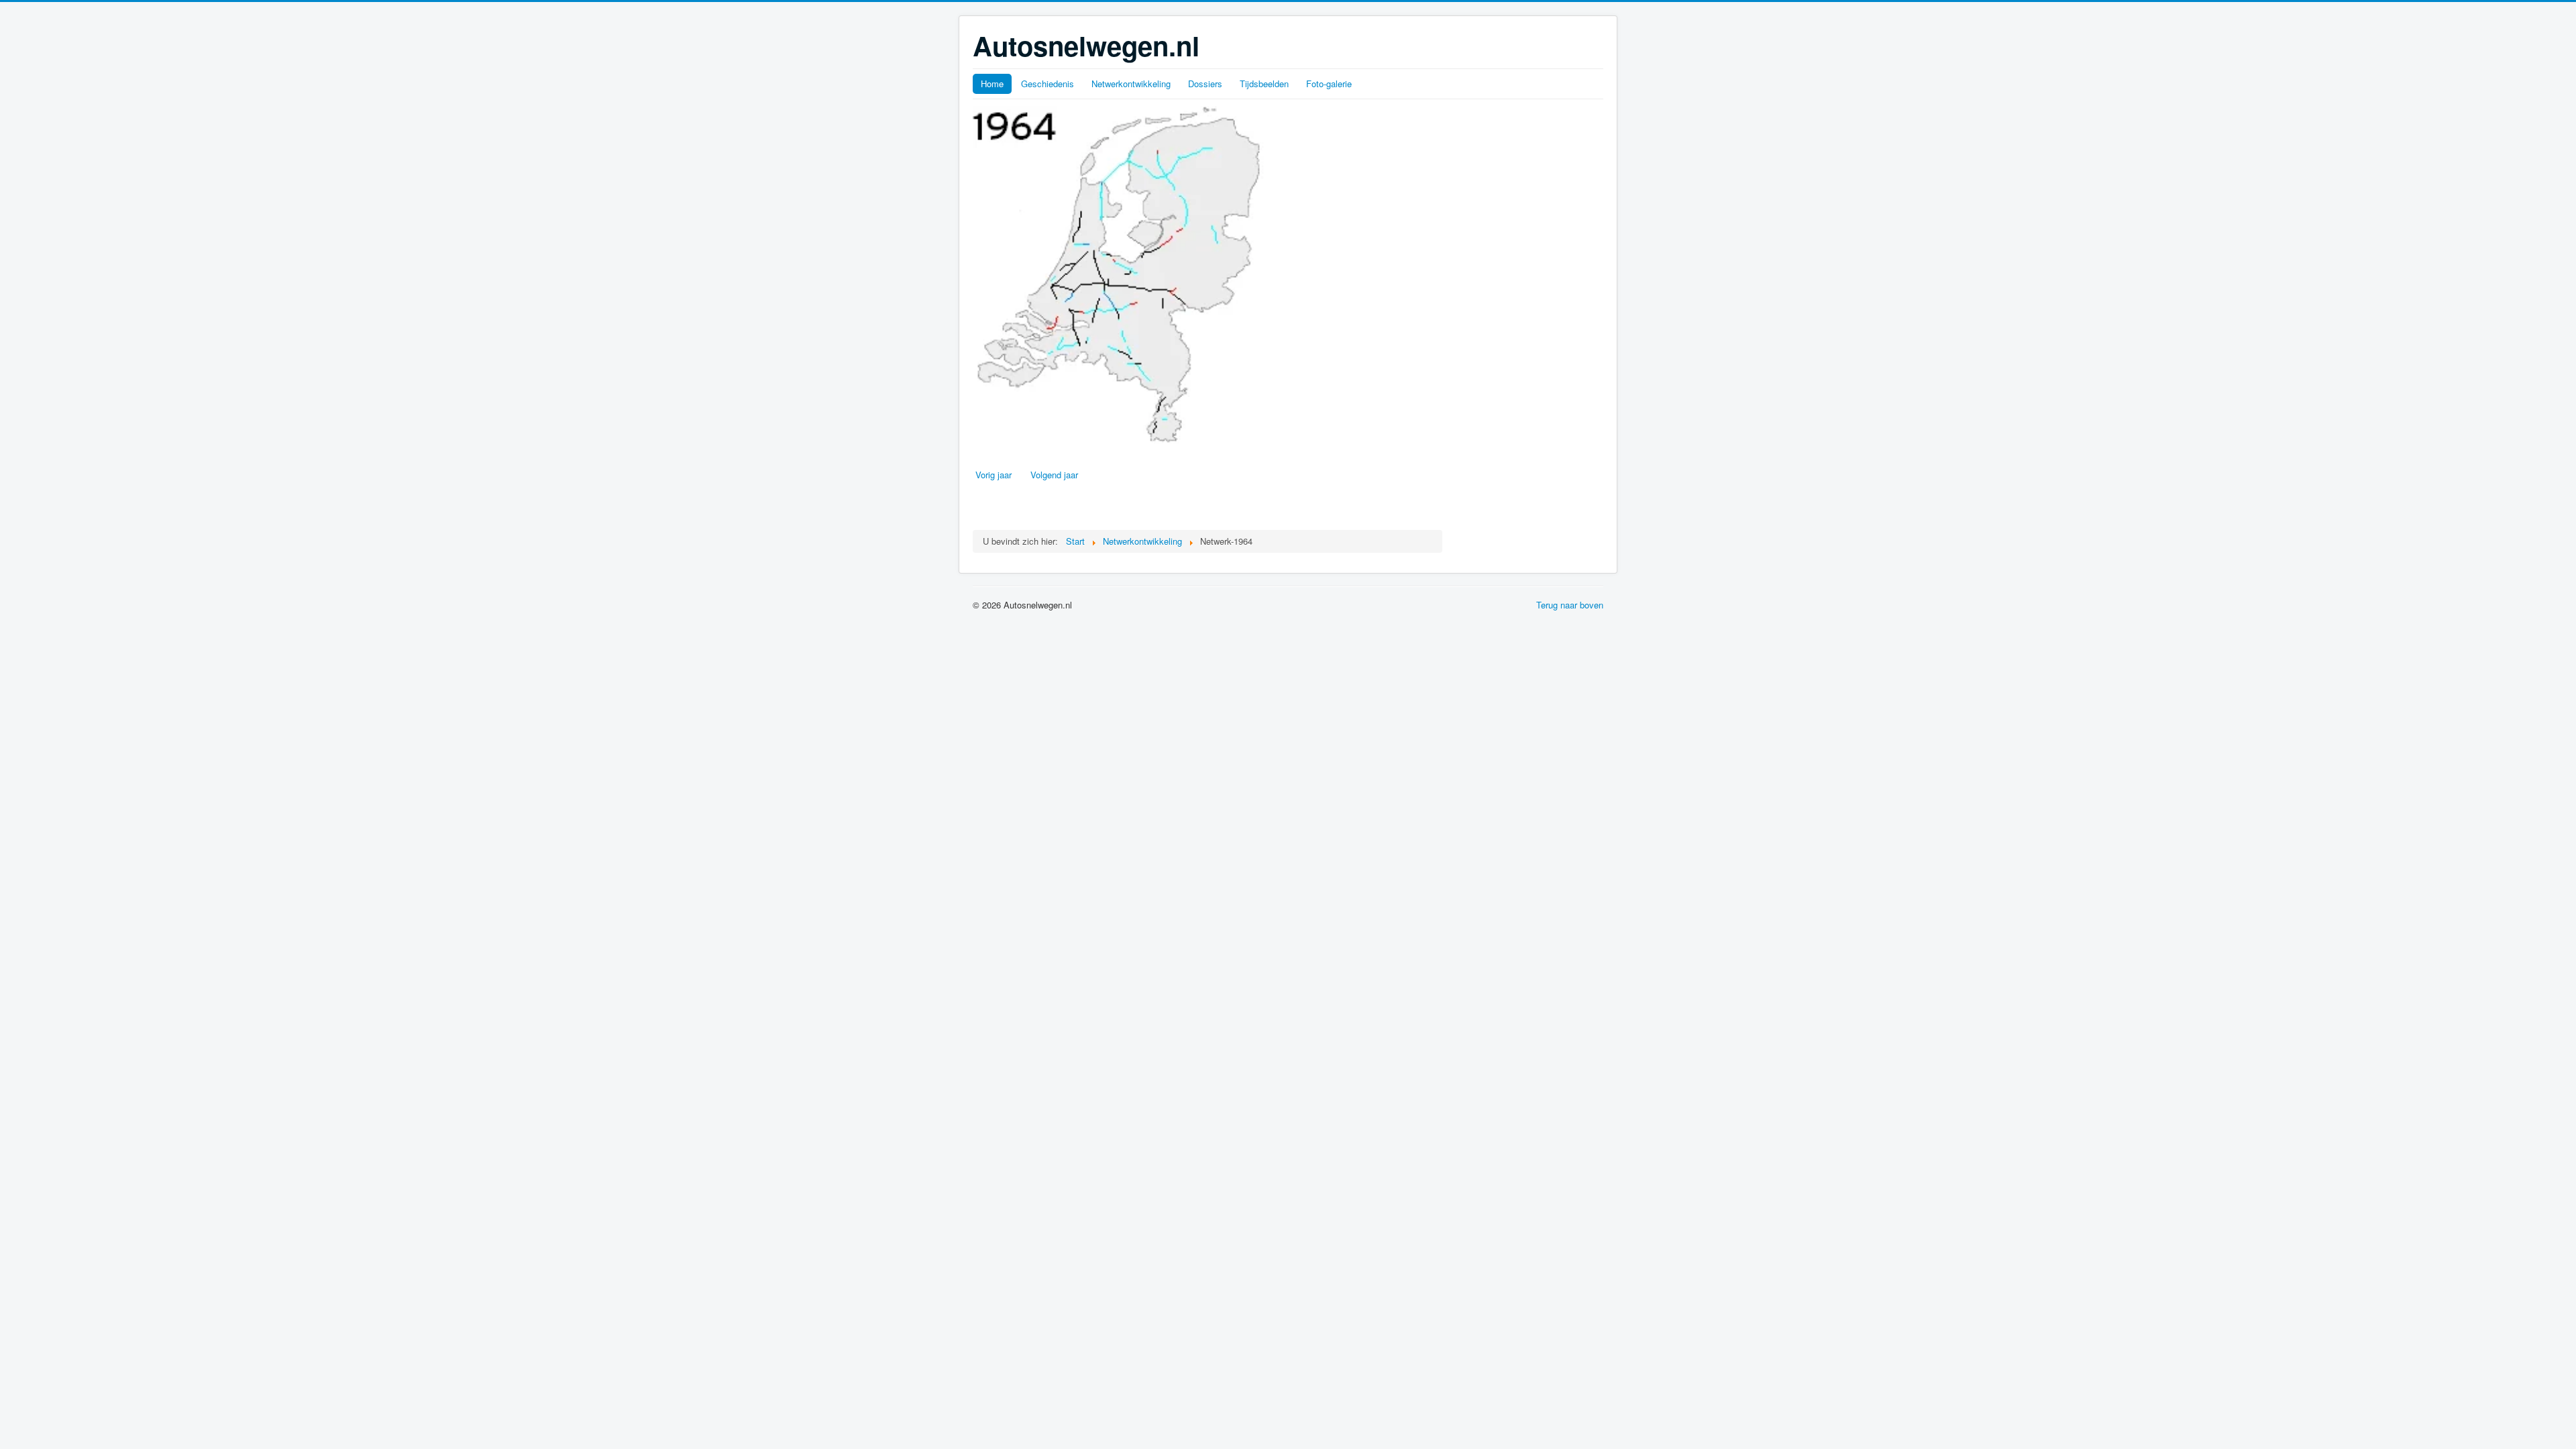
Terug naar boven (1570, 605)
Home (992, 84)
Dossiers (1205, 84)
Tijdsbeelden (1264, 84)
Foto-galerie (1329, 84)
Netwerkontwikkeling (1131, 84)
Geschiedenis (1048, 84)
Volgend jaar (1054, 475)
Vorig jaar (994, 475)
